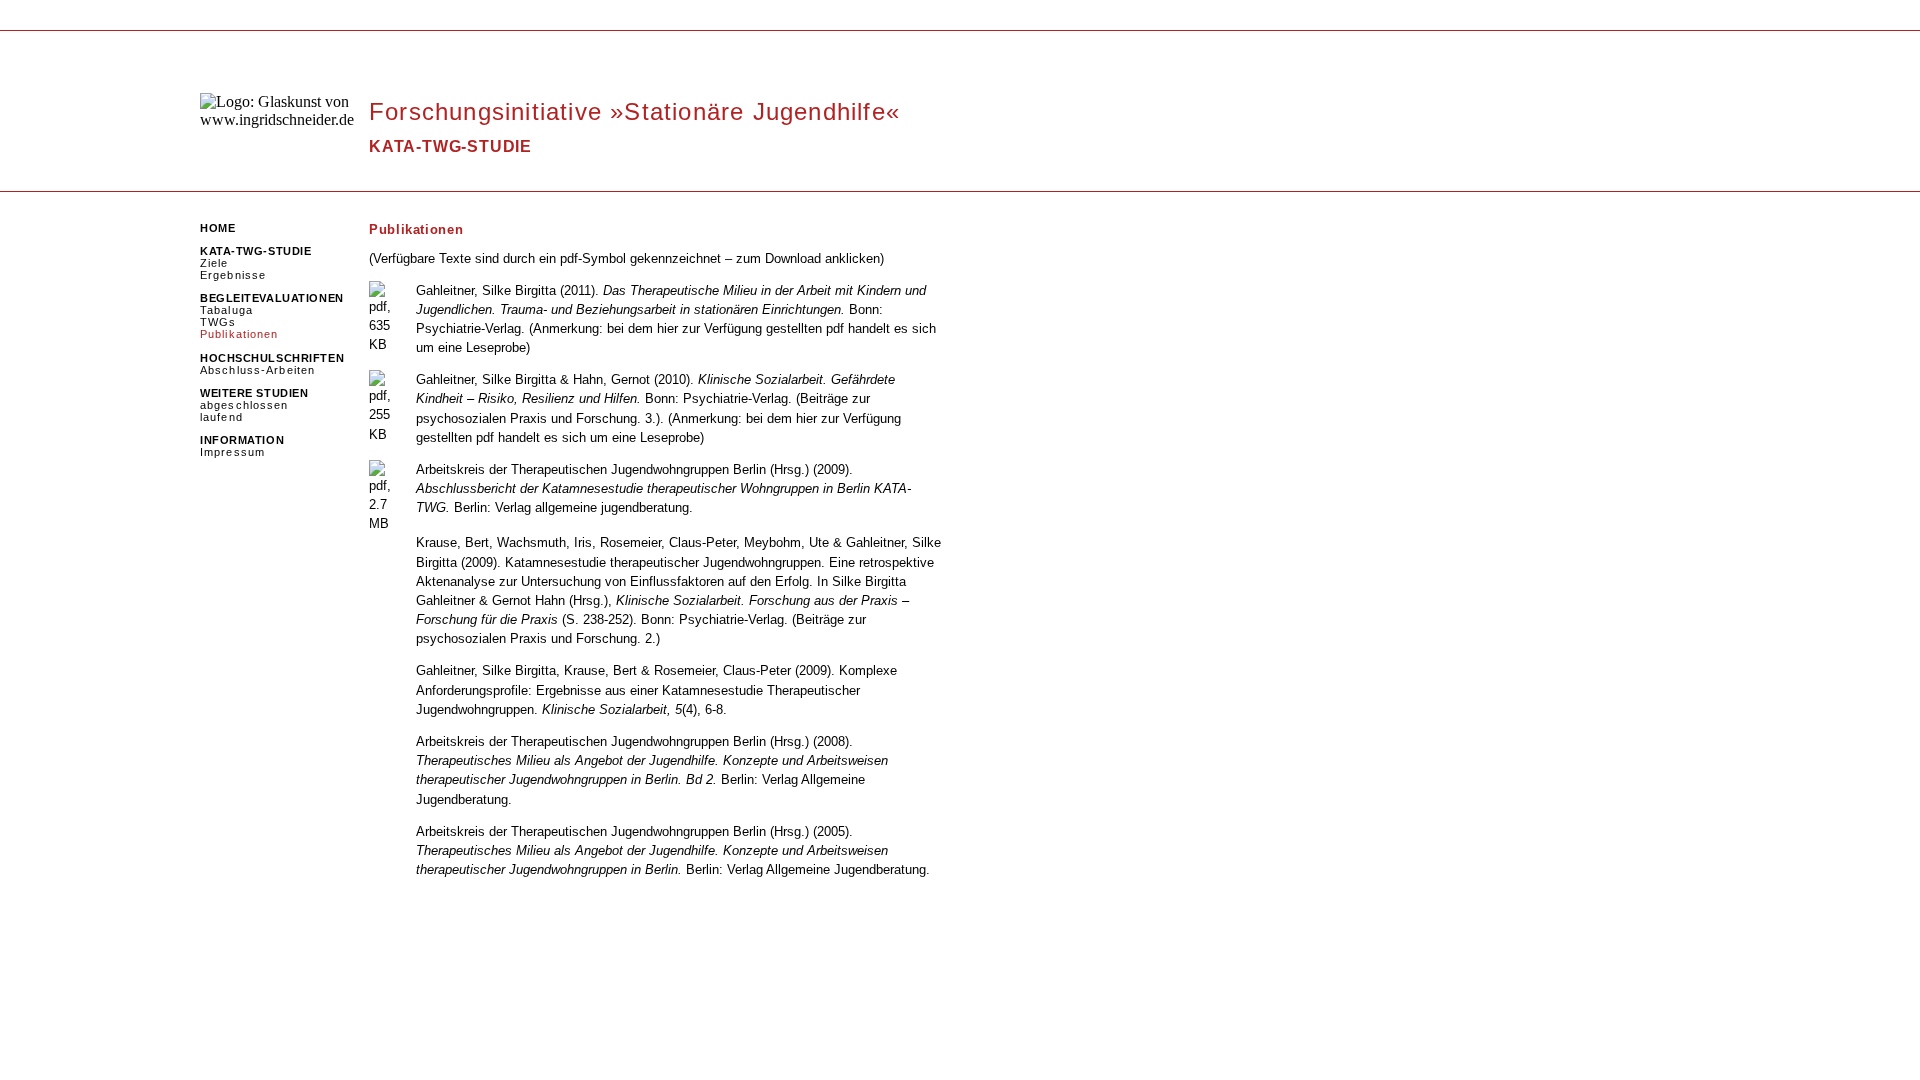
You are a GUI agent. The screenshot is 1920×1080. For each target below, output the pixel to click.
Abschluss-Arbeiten (257, 370)
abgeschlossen (244, 405)
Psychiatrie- (450, 328)
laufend (221, 417)
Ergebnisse (233, 275)
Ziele (214, 263)
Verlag (503, 328)
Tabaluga (226, 310)
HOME (217, 228)
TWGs (218, 322)
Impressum (232, 452)
